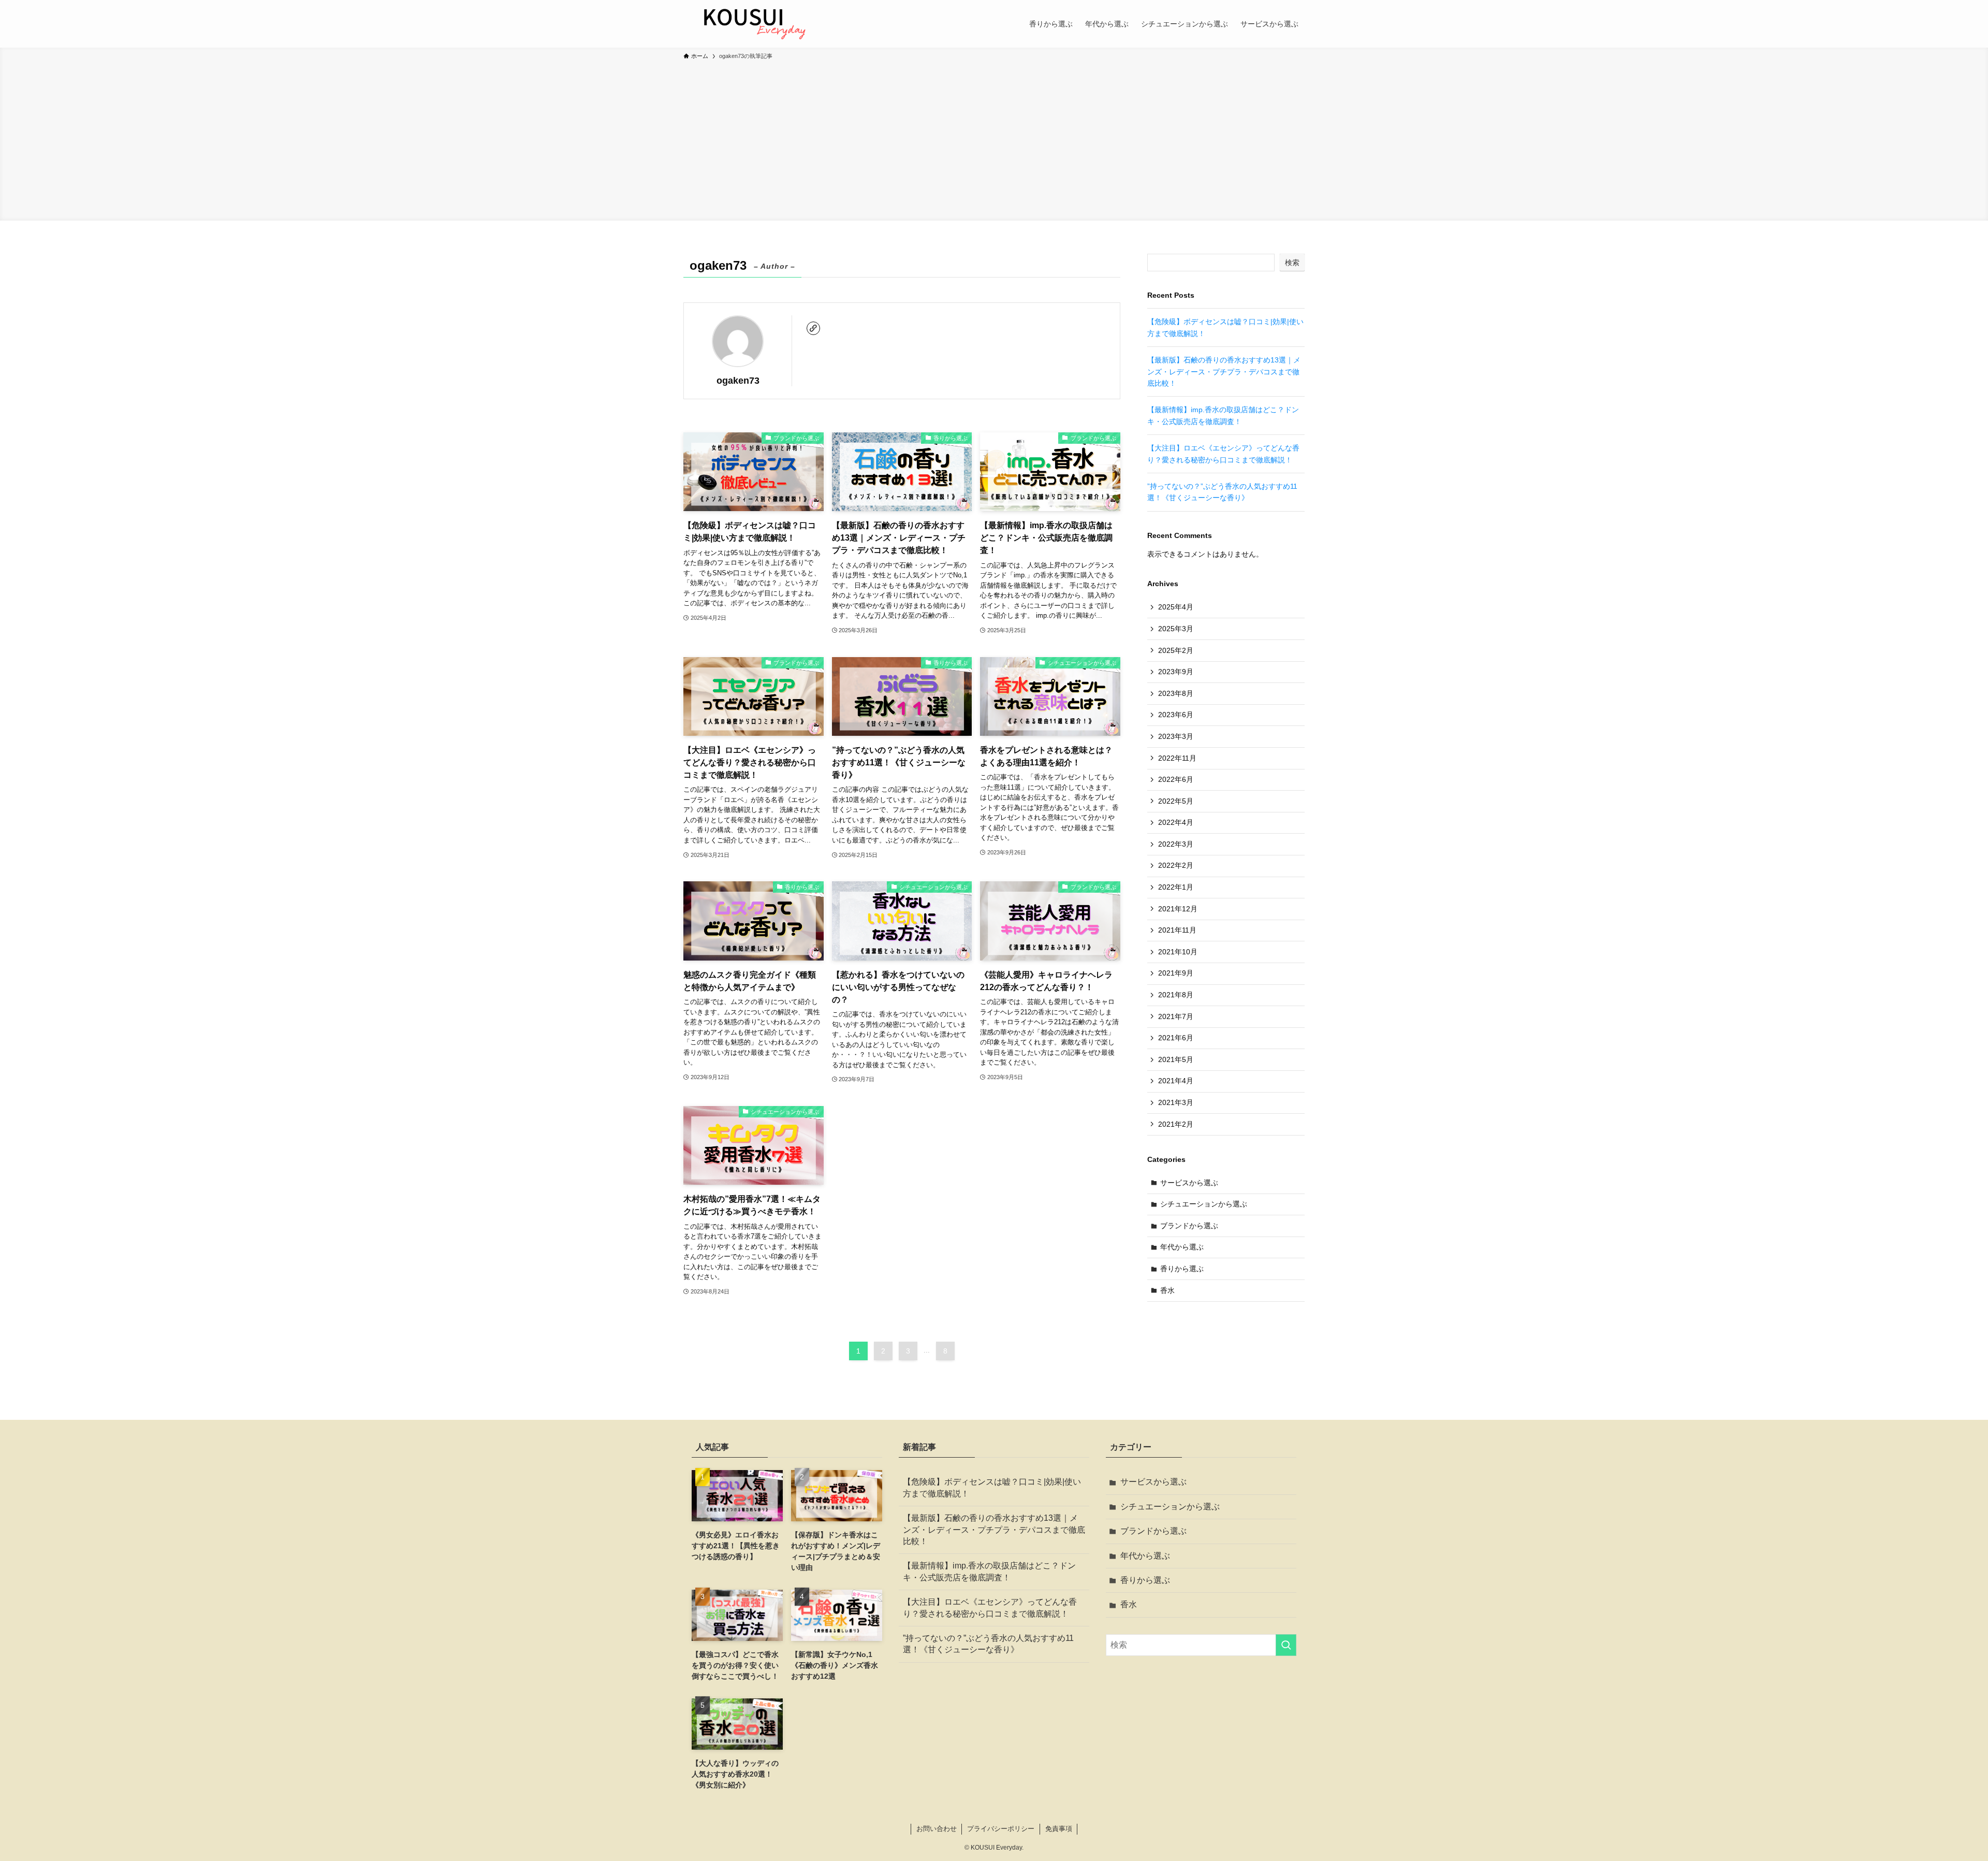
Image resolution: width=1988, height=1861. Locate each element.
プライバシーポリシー (1001, 1829)
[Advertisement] (994, 139)
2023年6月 (1176, 715)
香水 (1167, 1290)
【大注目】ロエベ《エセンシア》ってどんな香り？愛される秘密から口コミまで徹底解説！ (990, 1608)
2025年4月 (1176, 607)
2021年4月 (1176, 1081)
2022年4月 (1176, 822)
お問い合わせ (937, 1829)
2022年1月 (1176, 887)
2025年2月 (1176, 650)
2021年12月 (1178, 909)
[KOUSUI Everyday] (752, 24)
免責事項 (1059, 1829)
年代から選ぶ (1182, 1247)
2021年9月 (1176, 973)
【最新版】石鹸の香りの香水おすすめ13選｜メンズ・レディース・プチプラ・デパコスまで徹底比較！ (1224, 372)
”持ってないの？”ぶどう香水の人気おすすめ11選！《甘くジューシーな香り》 (988, 1644)
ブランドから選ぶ (1189, 1226)
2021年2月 (1176, 1124)
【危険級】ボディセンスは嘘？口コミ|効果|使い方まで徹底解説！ (992, 1487)
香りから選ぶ (1182, 1269)
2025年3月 (1176, 629)
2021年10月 (1178, 952)
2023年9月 (1176, 672)
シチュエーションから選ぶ (1204, 1204)
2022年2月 (1176, 865)
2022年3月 (1176, 844)
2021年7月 (1176, 1016)
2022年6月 (1176, 779)
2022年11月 (1177, 758)
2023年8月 (1176, 693)
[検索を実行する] (1286, 1645)
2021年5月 (1176, 1059)
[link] (813, 328)
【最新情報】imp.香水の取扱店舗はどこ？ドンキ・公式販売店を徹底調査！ (989, 1571)
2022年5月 (1176, 801)
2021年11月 (1177, 930)
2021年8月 (1176, 995)
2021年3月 (1176, 1102)
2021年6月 (1176, 1038)
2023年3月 (1176, 736)
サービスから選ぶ (1189, 1183)
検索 (1292, 263)
